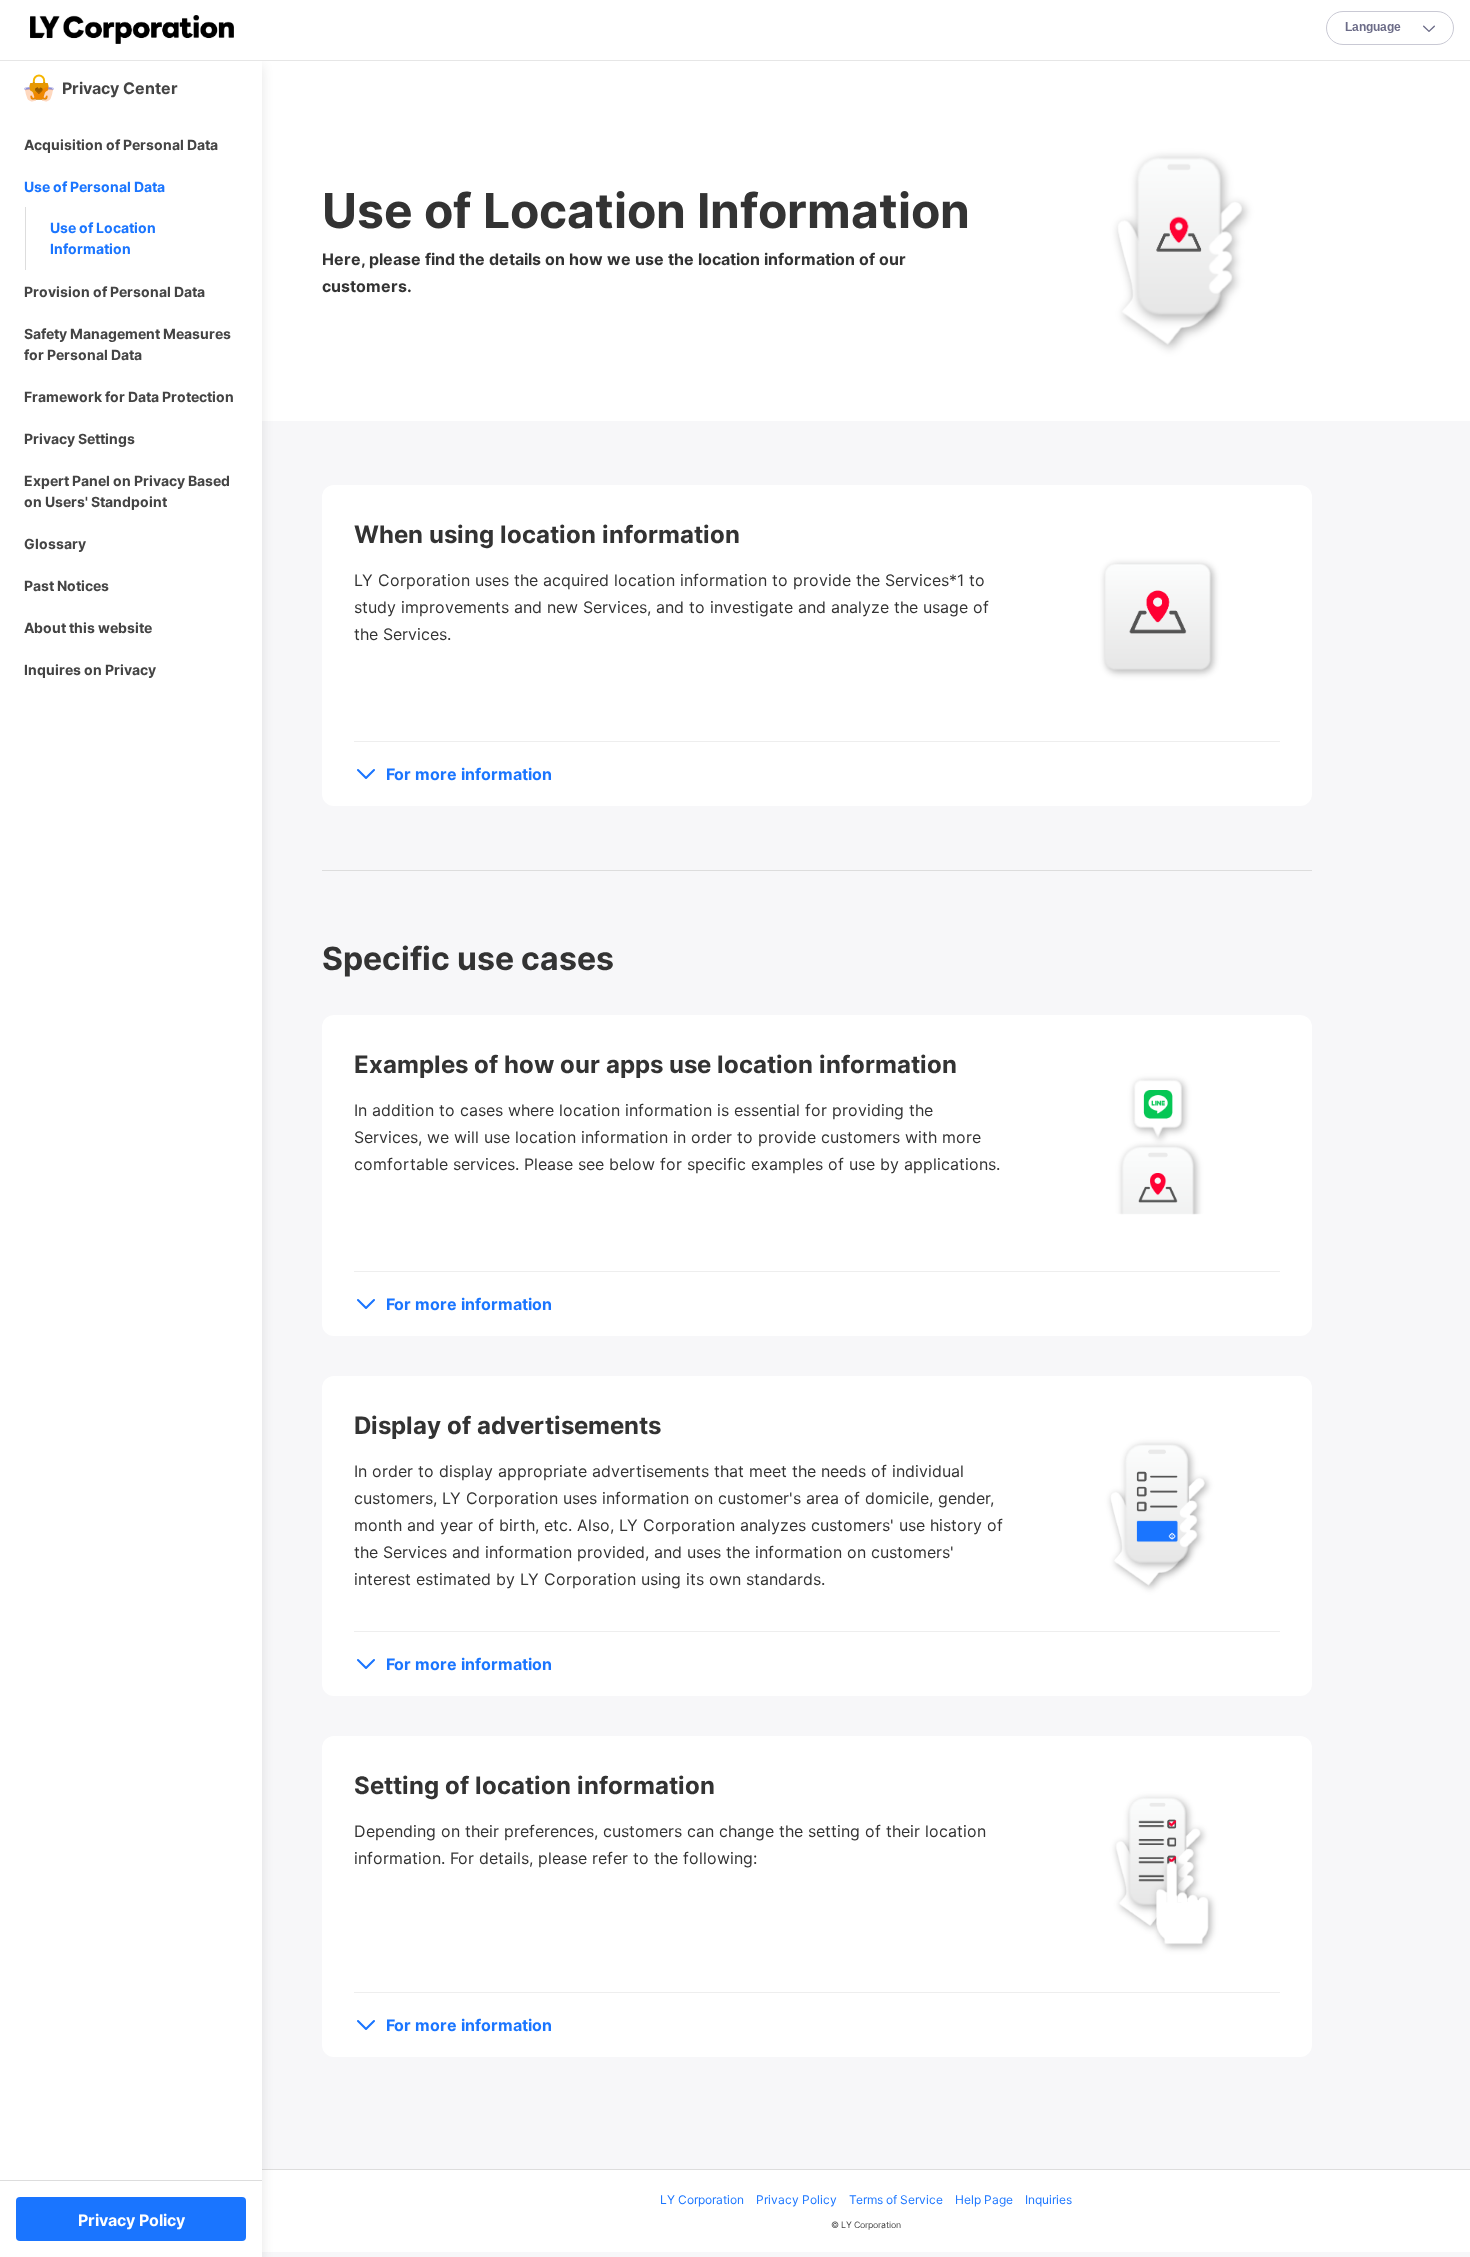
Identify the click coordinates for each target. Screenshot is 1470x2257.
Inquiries (1048, 2199)
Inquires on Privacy (90, 669)
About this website (88, 627)
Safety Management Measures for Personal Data (127, 344)
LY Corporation (702, 2199)
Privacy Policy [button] (131, 2220)
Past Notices (66, 585)
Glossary (55, 543)
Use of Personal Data (94, 186)
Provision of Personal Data (114, 291)
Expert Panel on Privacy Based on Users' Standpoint (127, 491)
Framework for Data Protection (129, 396)
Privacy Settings (79, 438)
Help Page (984, 2199)
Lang (1373, 27)
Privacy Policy (796, 2199)
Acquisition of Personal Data (121, 144)
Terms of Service (896, 2199)
